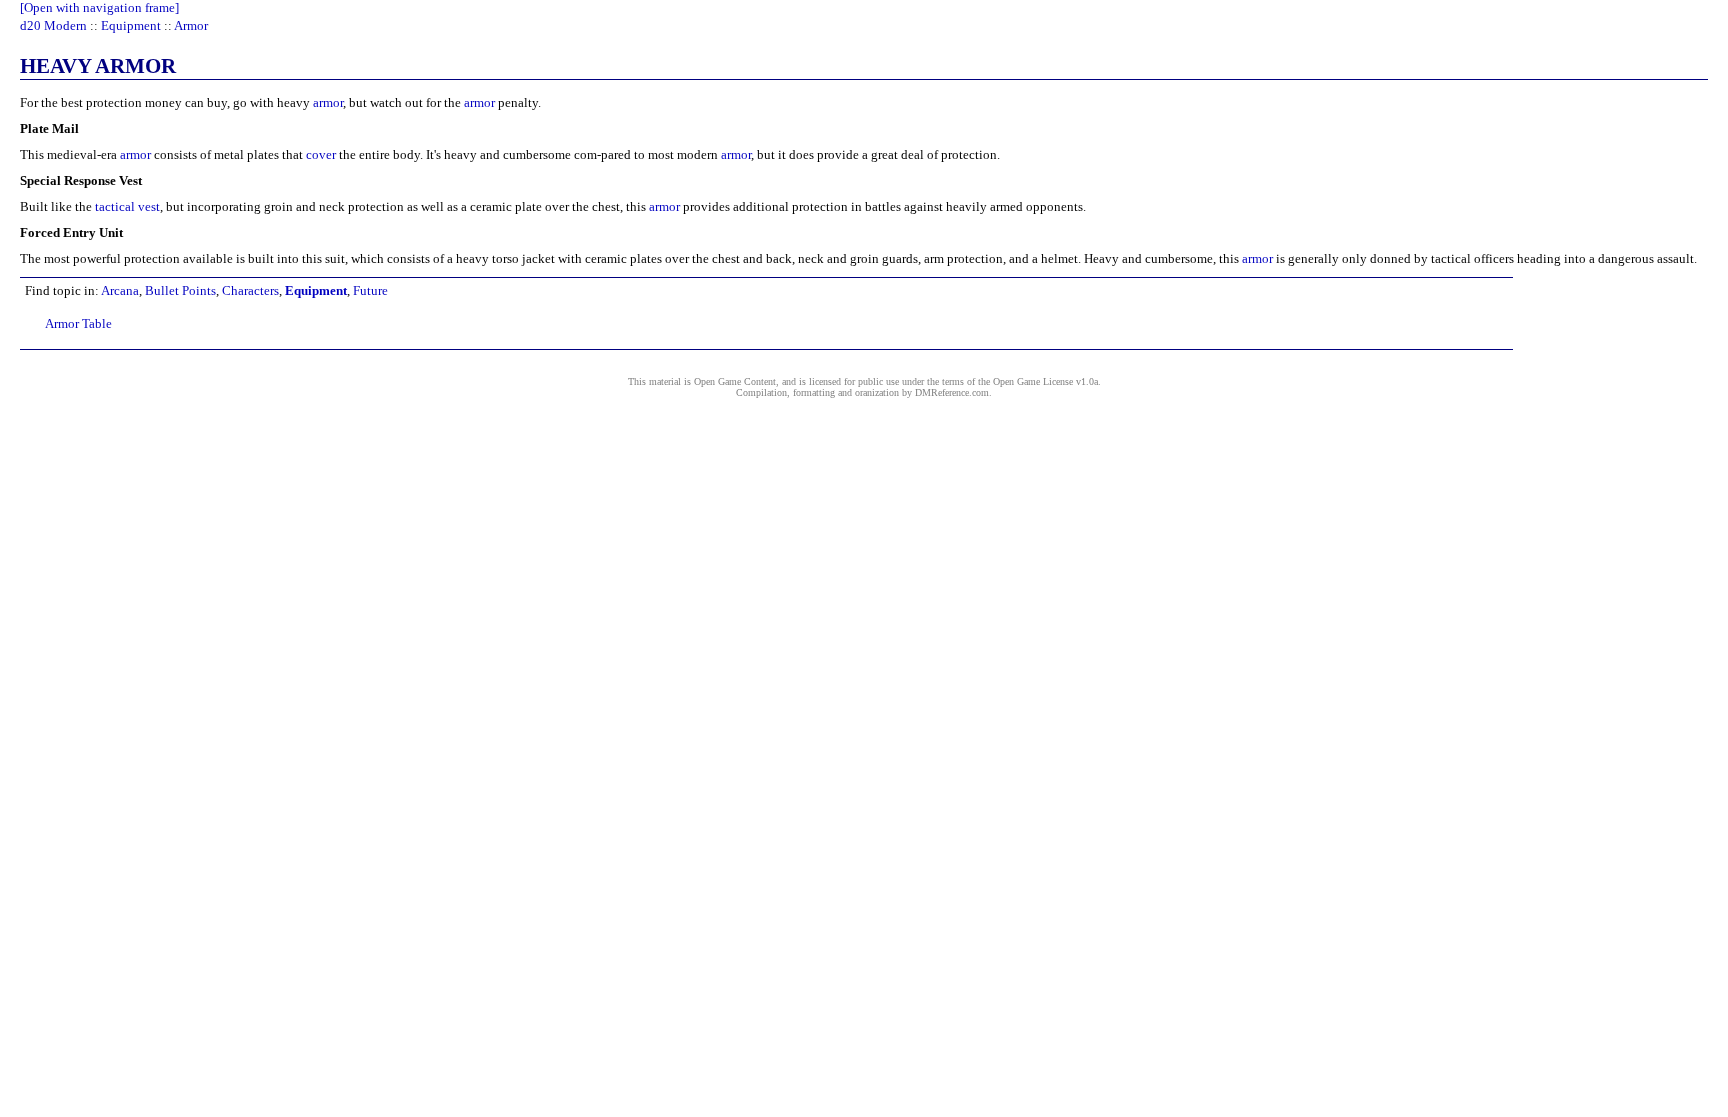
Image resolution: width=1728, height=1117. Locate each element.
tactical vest (127, 206)
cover (321, 154)
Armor (191, 25)
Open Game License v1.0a (1045, 381)
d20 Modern (53, 25)
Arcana (120, 290)
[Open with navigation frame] (99, 7)
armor (328, 102)
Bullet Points (180, 290)
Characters (250, 290)
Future (370, 290)
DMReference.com (952, 392)
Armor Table (78, 323)
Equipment (131, 25)
